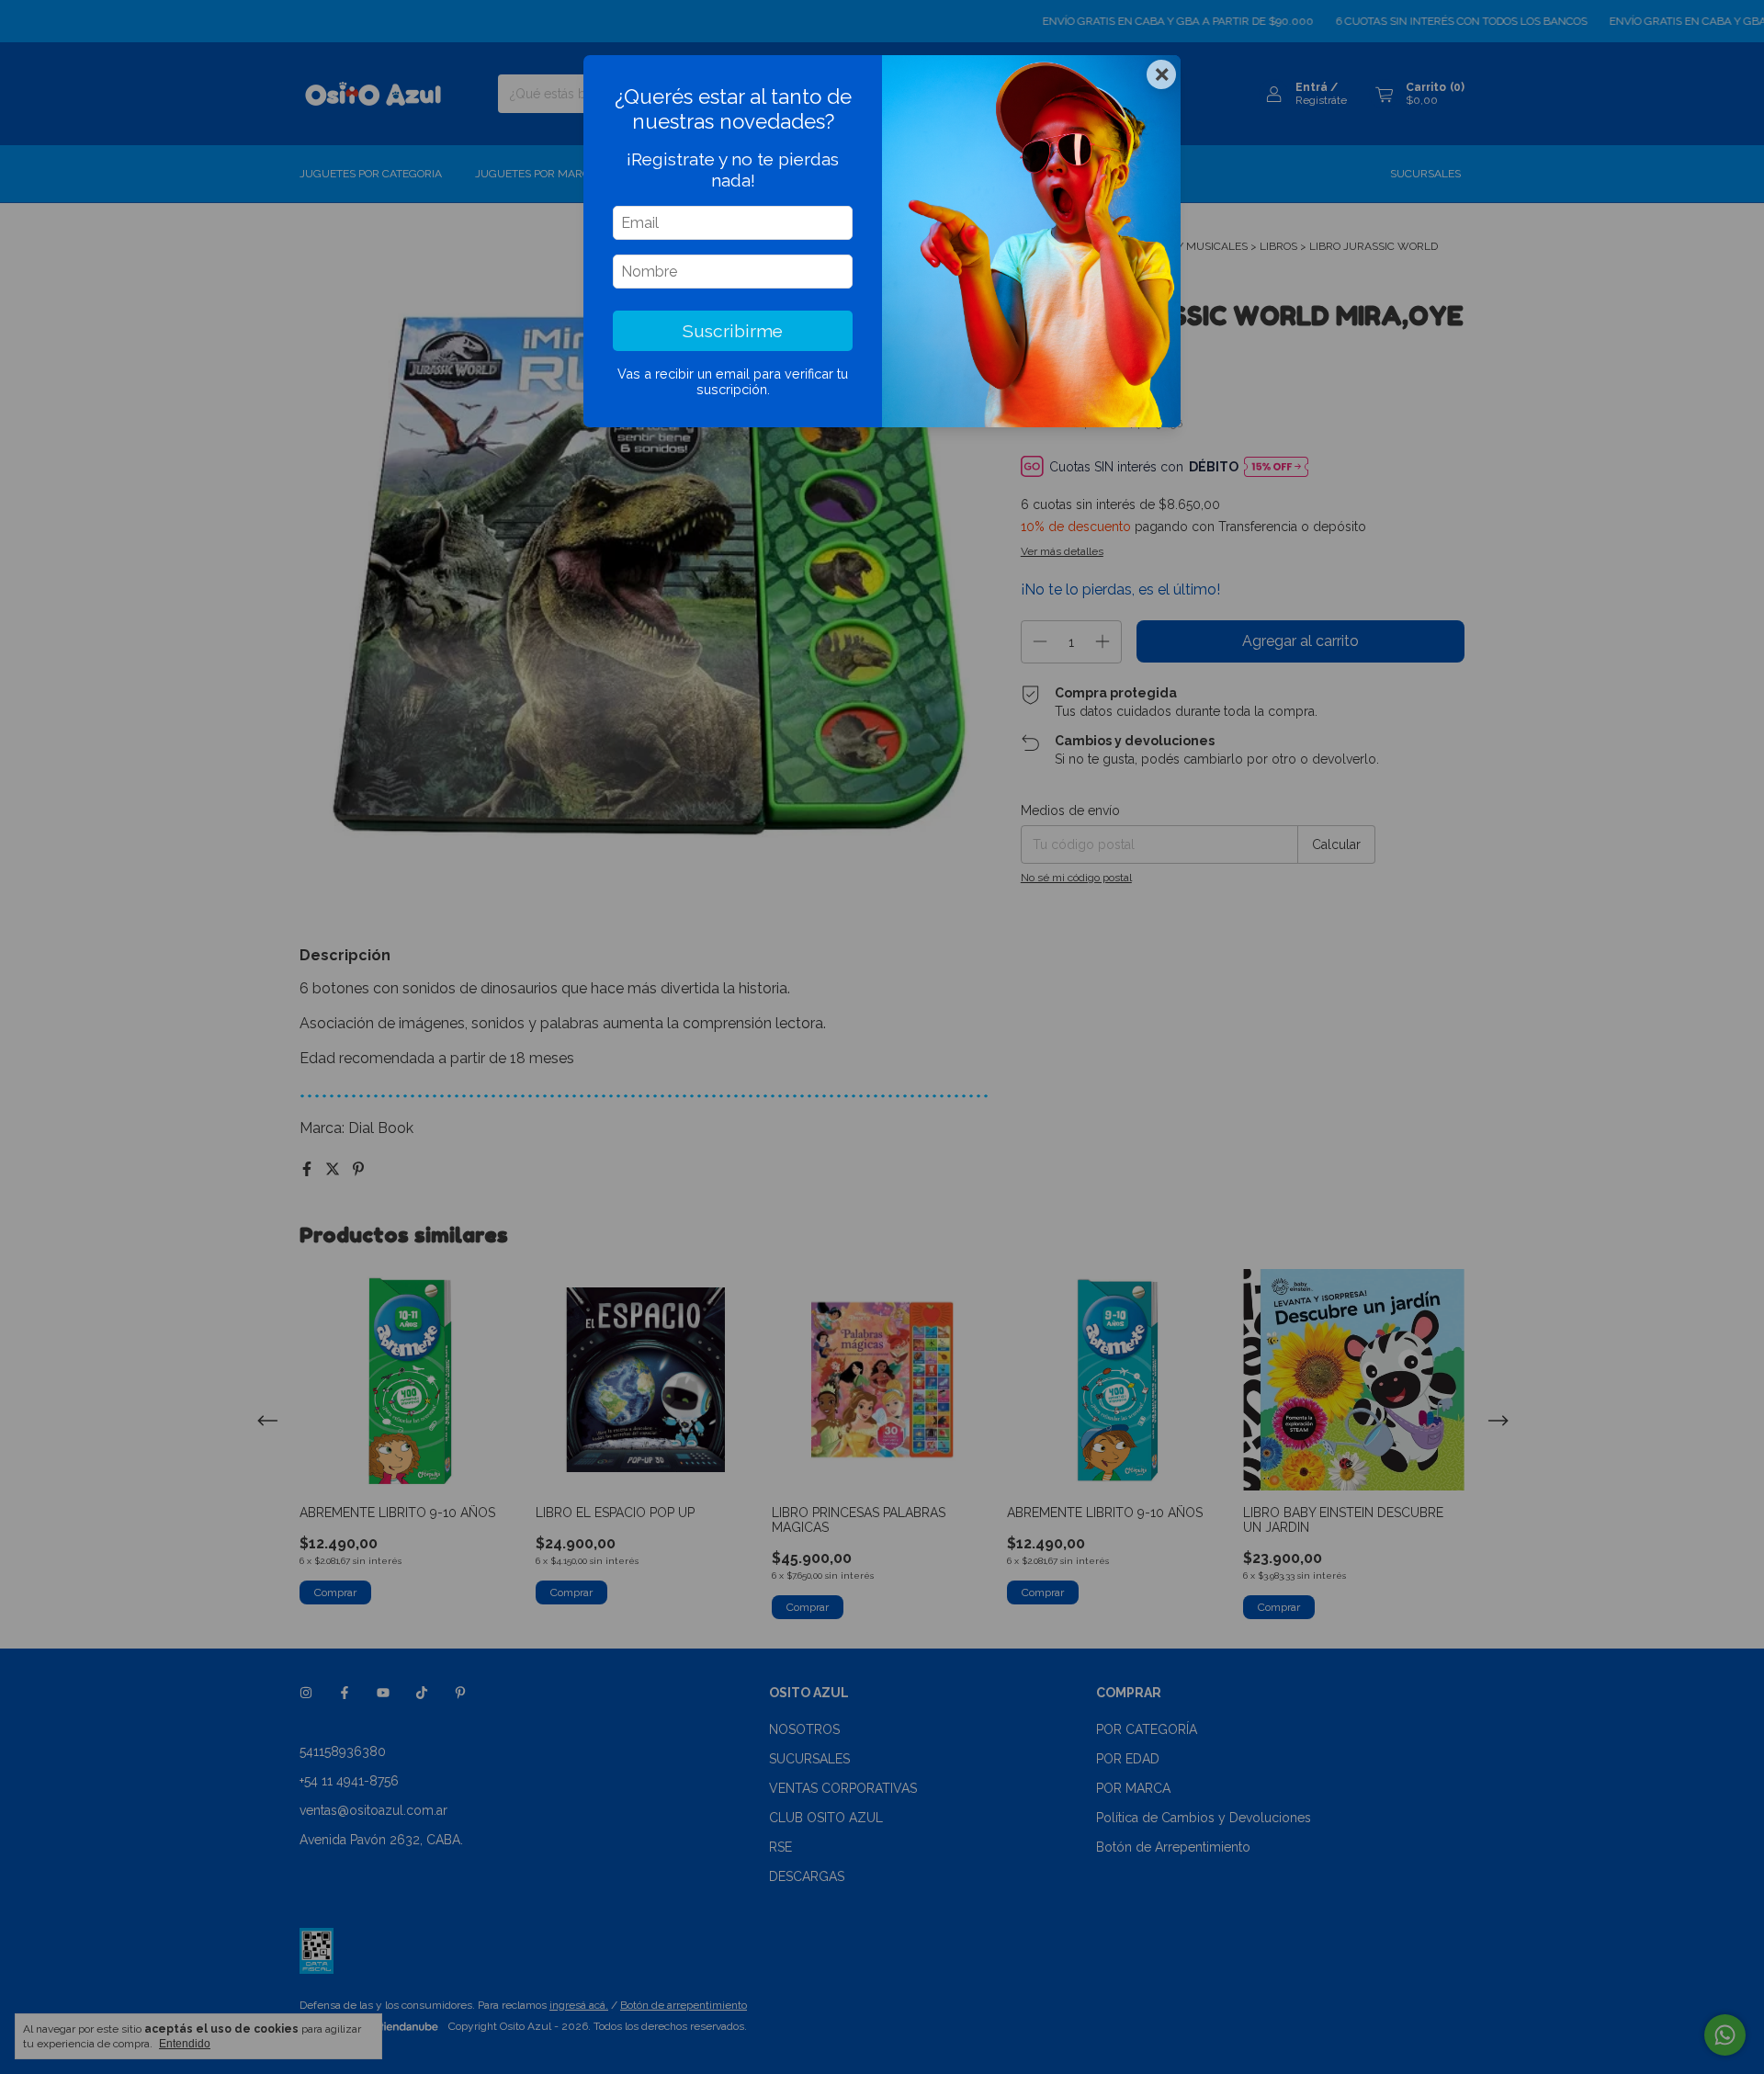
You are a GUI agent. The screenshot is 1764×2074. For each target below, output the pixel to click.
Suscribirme (733, 331)
